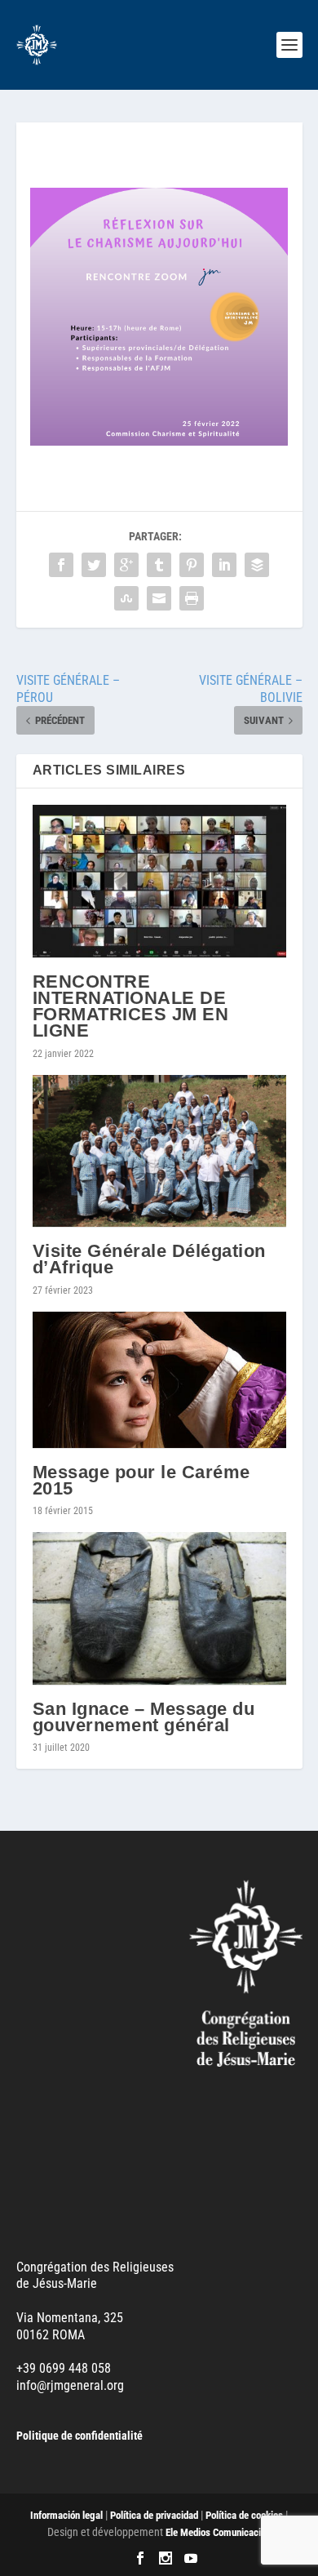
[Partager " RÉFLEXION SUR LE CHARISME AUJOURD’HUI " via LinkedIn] (224, 565)
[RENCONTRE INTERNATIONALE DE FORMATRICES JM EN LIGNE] (159, 882)
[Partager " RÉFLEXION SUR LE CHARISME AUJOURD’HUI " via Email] (159, 599)
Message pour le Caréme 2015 (141, 1480)
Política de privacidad (154, 2515)
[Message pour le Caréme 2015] (159, 1380)
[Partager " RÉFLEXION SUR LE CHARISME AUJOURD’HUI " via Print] (192, 599)
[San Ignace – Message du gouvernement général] (159, 1609)
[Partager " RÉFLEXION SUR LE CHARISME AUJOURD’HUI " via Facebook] (61, 565)
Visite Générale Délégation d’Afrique (149, 1259)
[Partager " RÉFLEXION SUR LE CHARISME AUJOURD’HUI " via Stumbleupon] (126, 599)
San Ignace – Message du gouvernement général (144, 1717)
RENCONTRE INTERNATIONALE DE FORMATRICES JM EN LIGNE (131, 1006)
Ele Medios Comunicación (218, 2532)
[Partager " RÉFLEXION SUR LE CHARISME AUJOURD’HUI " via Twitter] (94, 565)
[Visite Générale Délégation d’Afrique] (159, 1152)
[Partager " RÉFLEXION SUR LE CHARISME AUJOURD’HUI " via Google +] (126, 565)
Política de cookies (244, 2515)
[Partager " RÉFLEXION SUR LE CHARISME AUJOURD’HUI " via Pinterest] (192, 565)
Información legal (66, 2515)
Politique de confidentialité (79, 2436)
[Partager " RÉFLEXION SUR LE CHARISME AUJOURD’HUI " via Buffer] (257, 565)
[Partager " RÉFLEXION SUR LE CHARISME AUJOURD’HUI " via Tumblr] (159, 565)
